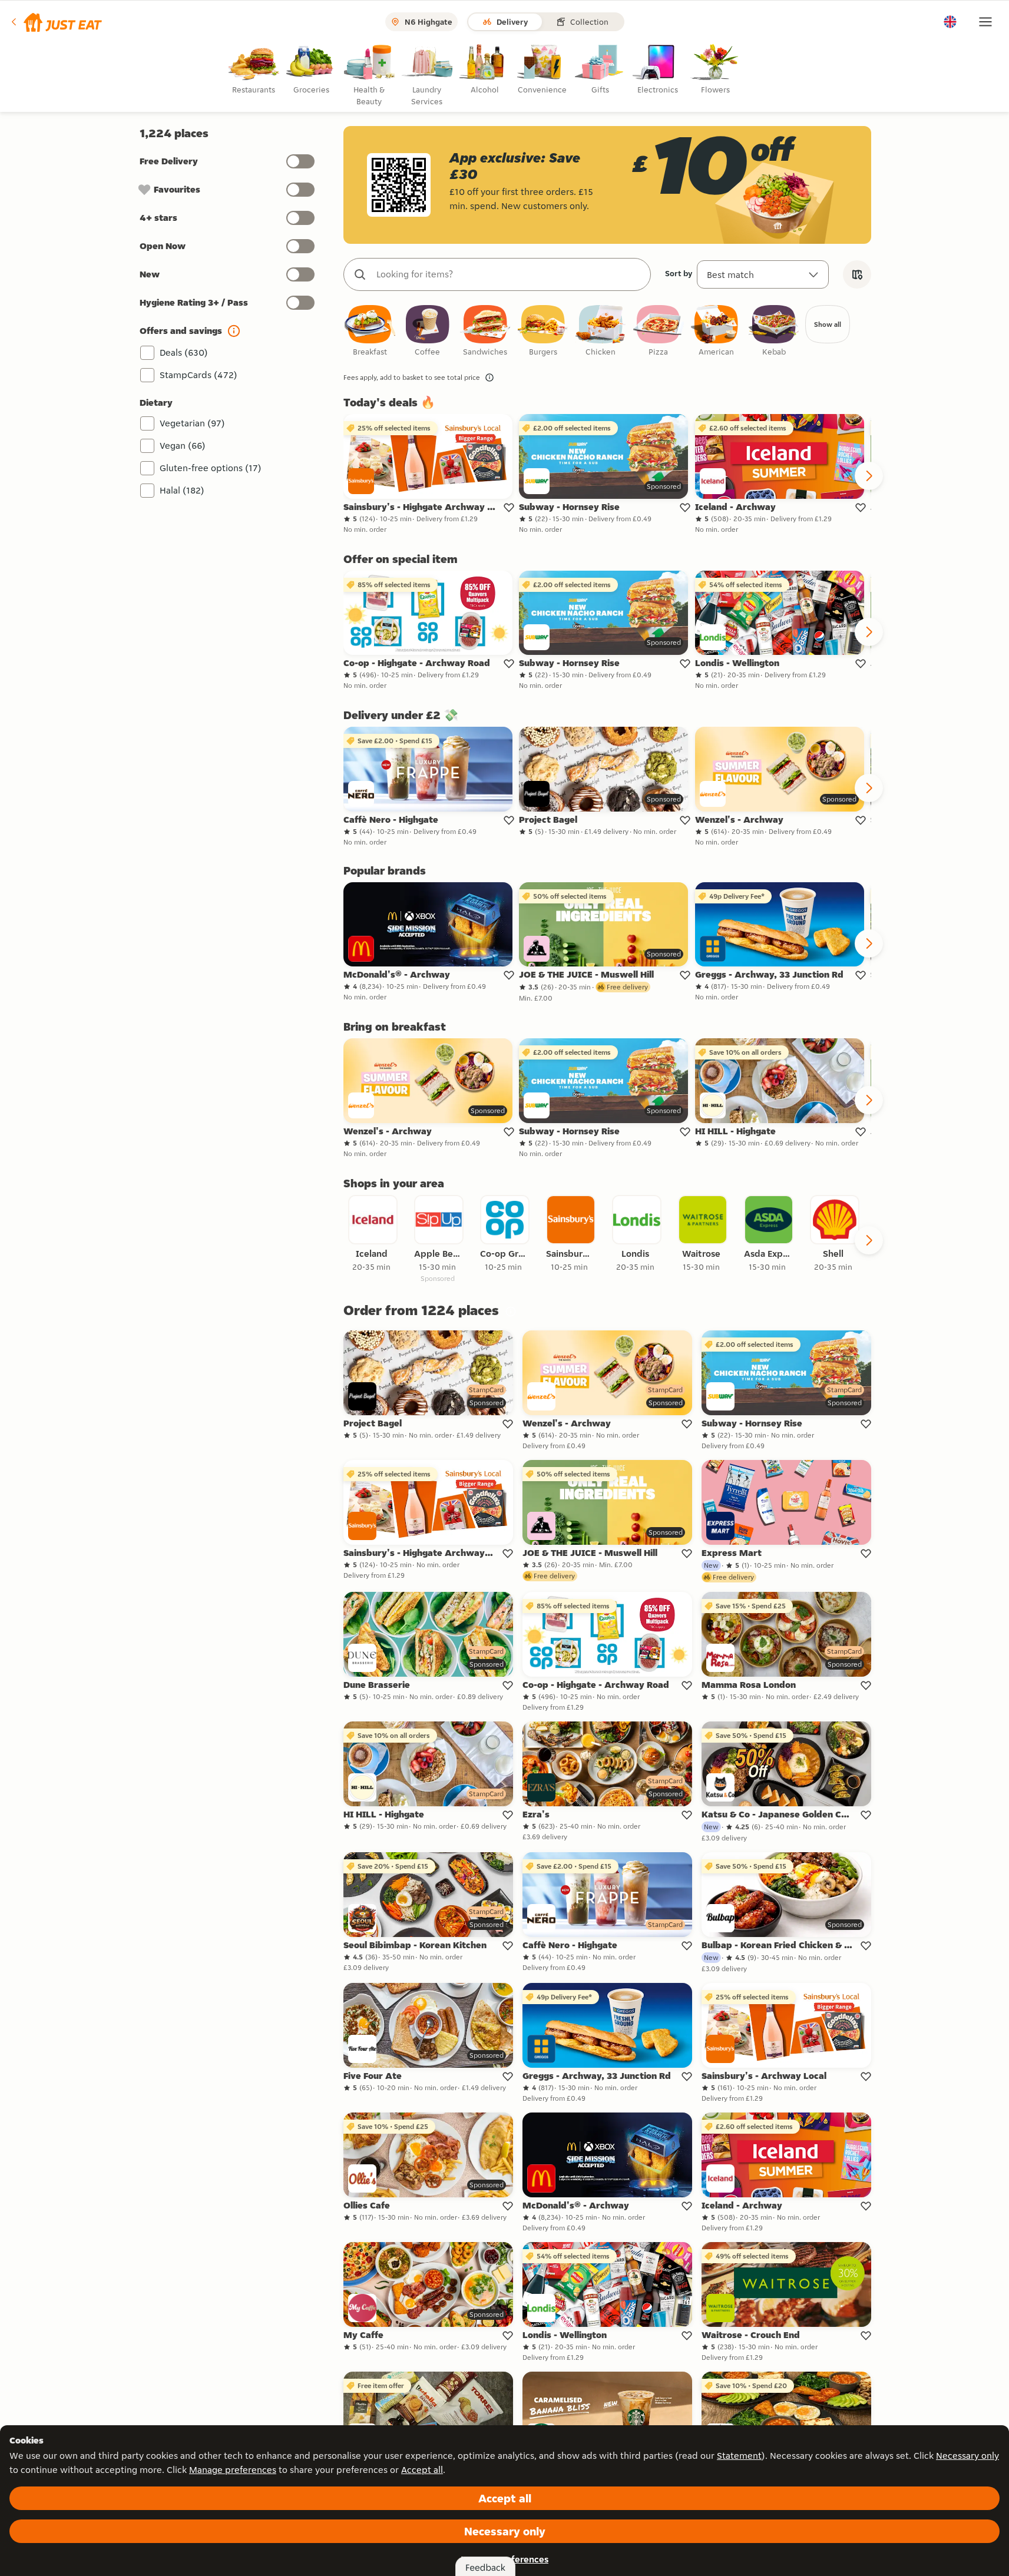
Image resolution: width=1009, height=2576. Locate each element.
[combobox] (509, 274)
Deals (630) (184, 352)
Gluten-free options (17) (211, 468)
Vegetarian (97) (192, 423)
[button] (56, 22)
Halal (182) (182, 490)
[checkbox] (370, 331)
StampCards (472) (199, 375)
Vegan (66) (183, 446)
